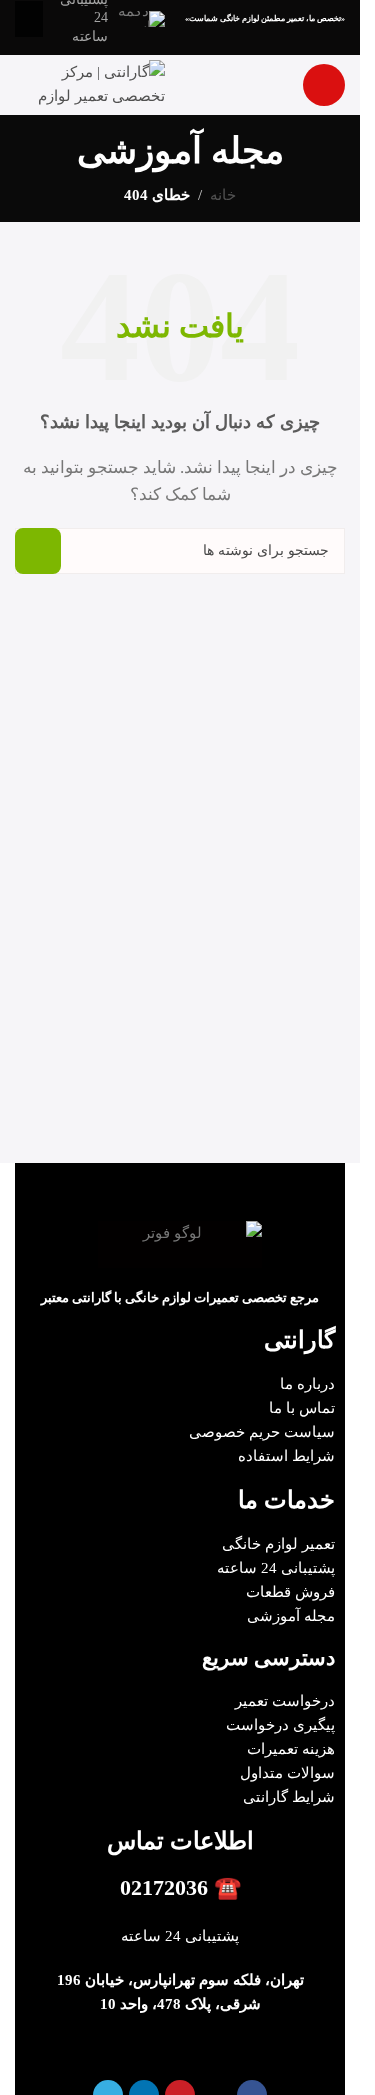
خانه (223, 195)
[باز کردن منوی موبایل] (324, 85)
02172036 (164, 1887)
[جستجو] (38, 551)
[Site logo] (90, 83)
